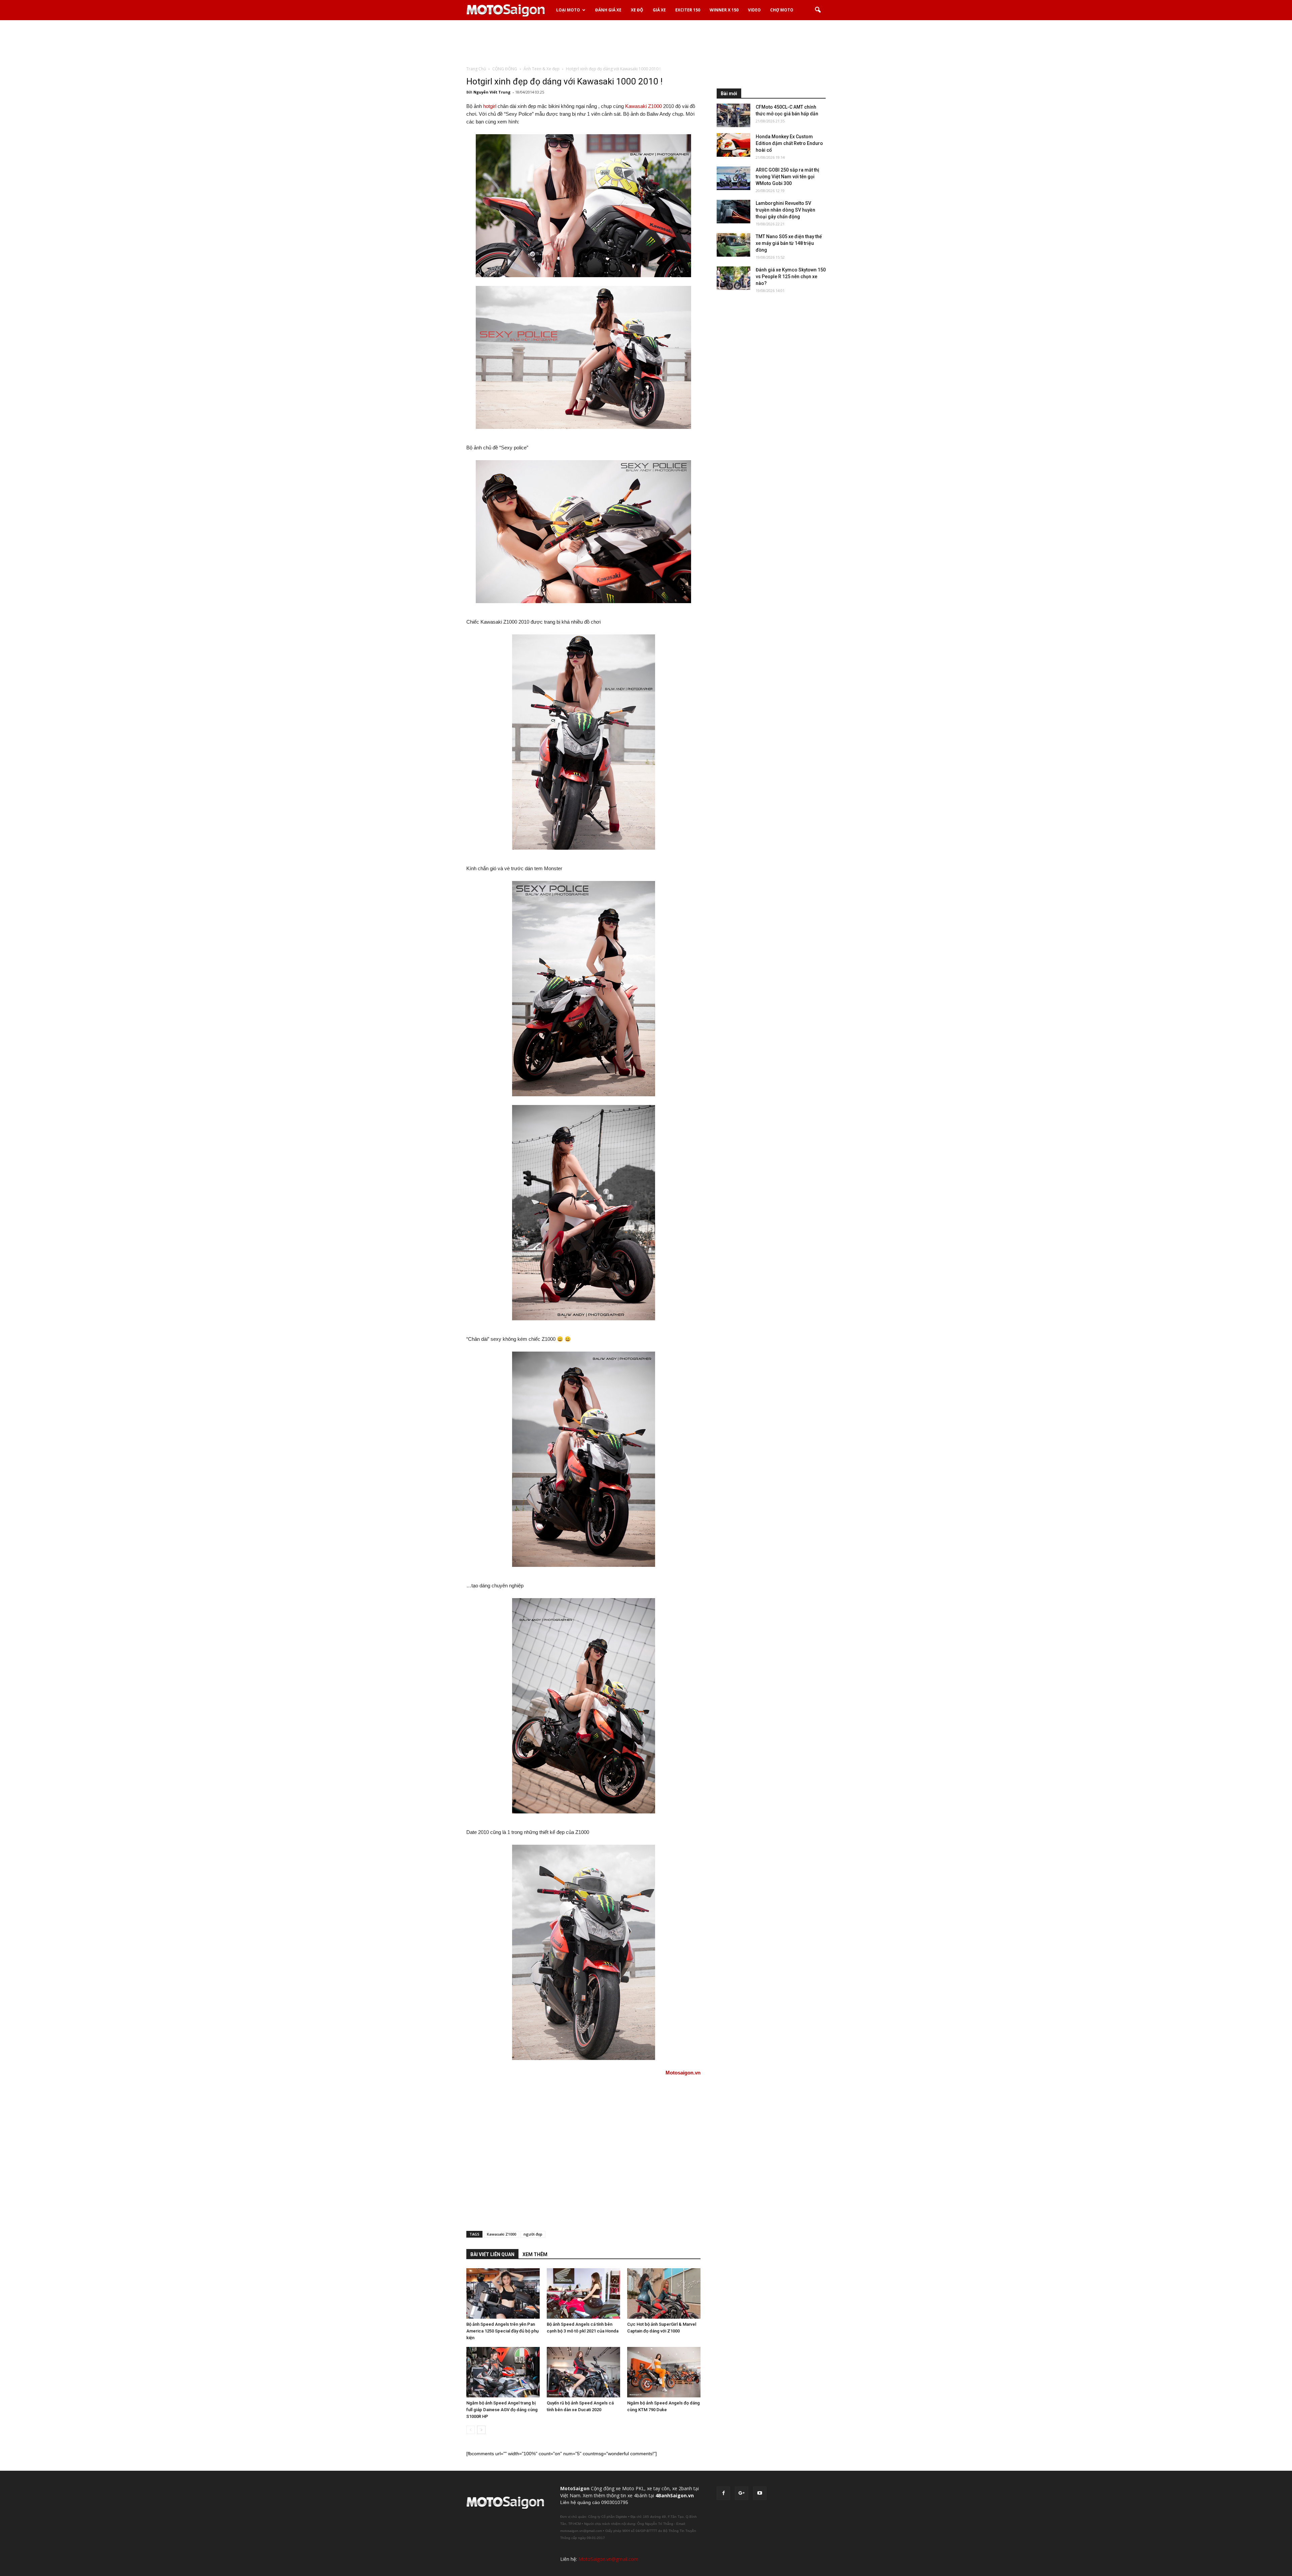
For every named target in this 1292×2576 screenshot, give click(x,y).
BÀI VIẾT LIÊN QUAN (492, 2254)
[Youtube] (760, 2493)
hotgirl (490, 106)
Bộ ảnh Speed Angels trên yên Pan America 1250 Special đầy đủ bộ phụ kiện (503, 2331)
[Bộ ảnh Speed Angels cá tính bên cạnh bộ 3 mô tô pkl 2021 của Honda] (583, 2293)
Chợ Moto (782, 10)
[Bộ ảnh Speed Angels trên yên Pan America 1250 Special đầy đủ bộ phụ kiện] (503, 2293)
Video (754, 10)
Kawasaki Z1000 (643, 106)
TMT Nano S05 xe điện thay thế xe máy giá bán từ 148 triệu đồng (789, 243)
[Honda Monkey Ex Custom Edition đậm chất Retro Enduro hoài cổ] (733, 145)
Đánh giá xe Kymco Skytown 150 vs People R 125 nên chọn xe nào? (791, 277)
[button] (818, 10)
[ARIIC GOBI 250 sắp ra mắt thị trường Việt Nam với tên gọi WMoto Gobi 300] (733, 178)
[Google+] (742, 2493)
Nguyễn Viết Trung (492, 92)
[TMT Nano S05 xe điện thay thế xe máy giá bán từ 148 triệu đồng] (733, 245)
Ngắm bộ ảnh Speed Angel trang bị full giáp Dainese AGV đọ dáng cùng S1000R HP (502, 2410)
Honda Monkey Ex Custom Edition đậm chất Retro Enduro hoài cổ (789, 143)
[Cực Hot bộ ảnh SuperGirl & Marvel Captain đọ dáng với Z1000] (664, 2293)
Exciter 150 (688, 10)
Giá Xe (659, 10)
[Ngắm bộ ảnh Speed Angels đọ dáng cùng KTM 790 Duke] (664, 2372)
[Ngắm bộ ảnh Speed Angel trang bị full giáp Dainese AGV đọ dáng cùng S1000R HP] (503, 2372)
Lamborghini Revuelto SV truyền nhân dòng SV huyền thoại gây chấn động (785, 210)
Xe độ (637, 10)
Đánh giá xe (608, 10)
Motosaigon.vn (683, 2073)
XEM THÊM (535, 2254)
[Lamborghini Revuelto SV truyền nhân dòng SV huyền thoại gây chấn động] (733, 212)
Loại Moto (568, 10)
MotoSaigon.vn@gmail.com (608, 2559)
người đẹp (533, 2234)
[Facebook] (723, 2493)
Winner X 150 (724, 10)
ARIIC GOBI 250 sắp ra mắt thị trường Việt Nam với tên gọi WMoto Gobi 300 (787, 177)
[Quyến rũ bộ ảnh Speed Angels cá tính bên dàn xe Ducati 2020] (583, 2372)
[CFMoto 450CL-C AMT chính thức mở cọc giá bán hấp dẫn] (733, 115)
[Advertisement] (646, 43)
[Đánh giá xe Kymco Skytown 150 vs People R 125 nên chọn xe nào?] (733, 278)
